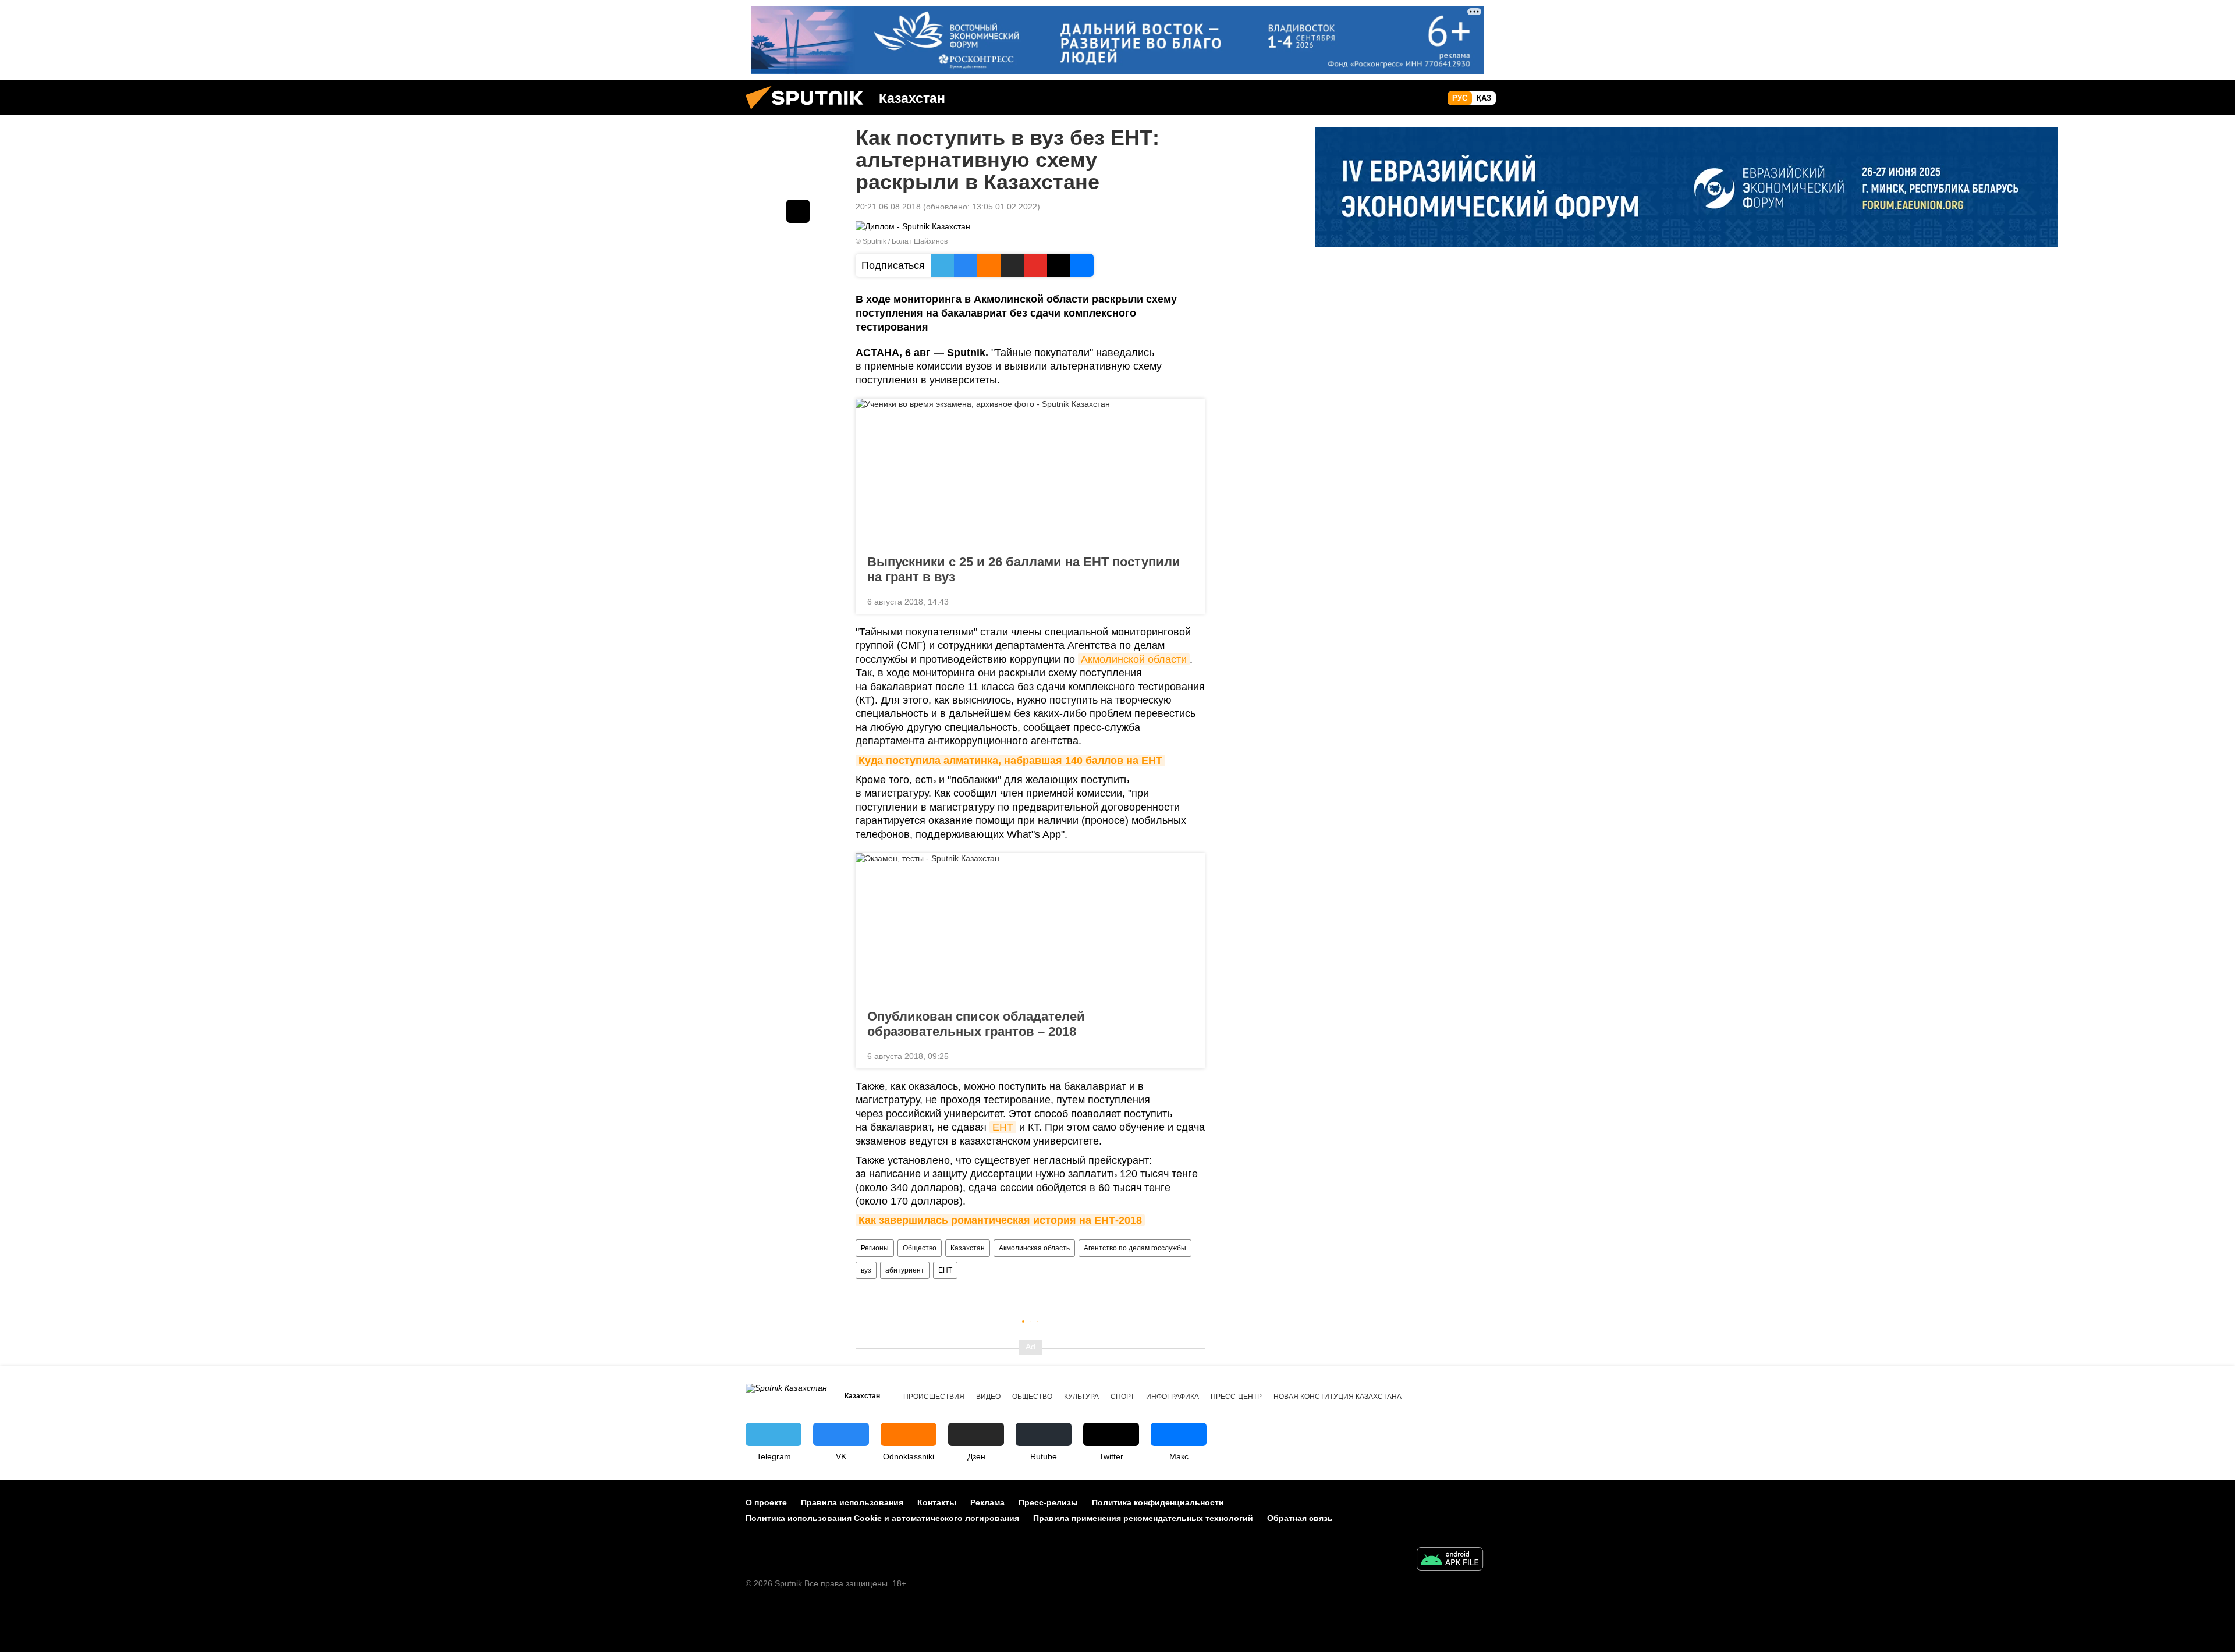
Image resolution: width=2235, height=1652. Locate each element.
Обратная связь (1300, 1518)
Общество (920, 1248)
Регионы (875, 1248)
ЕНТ (1003, 1127)
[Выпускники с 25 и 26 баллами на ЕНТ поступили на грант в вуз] (1030, 473)
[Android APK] (1450, 1560)
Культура (1081, 1397)
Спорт (1122, 1397)
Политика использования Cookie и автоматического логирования (882, 1518)
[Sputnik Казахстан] (809, 112)
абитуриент (905, 1270)
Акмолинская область (1034, 1248)
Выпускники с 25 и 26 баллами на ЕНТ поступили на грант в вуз (1024, 569)
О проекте (766, 1502)
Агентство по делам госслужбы (1135, 1248)
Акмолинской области (1134, 659)
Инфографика (1173, 1397)
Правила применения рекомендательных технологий (1143, 1518)
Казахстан (968, 1248)
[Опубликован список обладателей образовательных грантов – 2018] (1030, 928)
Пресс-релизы (1048, 1502)
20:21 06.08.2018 (888, 207)
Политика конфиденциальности (1158, 1502)
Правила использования (852, 1502)
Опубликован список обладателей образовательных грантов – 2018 (976, 1024)
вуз (866, 1270)
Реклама (987, 1502)
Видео (988, 1397)
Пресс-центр (1236, 1397)
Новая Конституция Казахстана (1338, 1397)
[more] (1187, 601)
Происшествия (934, 1397)
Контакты (937, 1502)
